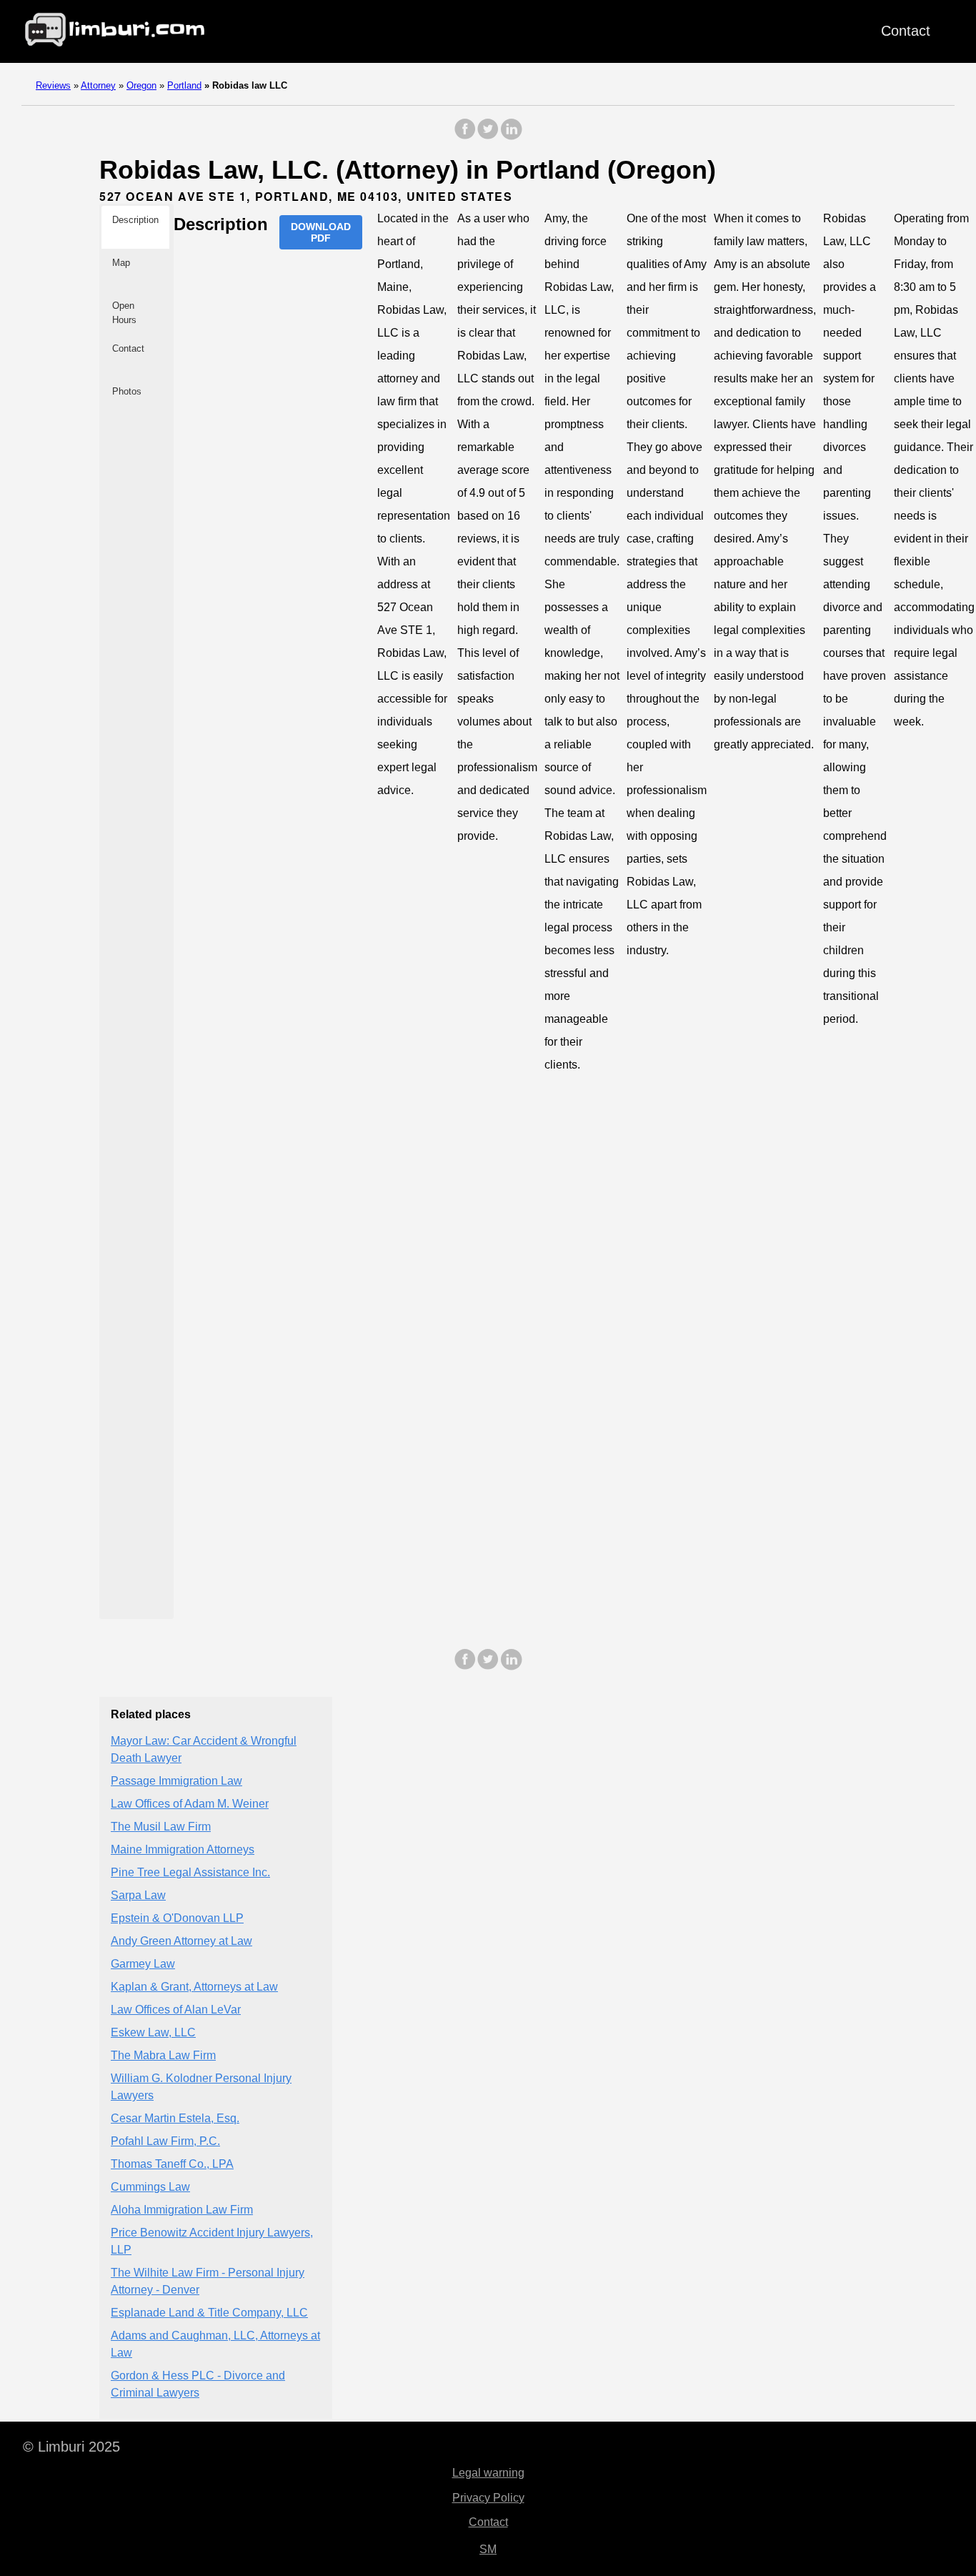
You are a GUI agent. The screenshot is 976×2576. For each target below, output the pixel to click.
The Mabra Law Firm (163, 2055)
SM (488, 2549)
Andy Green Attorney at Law (181, 1941)
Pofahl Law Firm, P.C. (165, 2141)
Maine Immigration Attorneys (183, 1849)
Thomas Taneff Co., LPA (172, 2164)
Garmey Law (143, 1964)
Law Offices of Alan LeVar (176, 2010)
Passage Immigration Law (176, 1781)
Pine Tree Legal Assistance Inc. (190, 1872)
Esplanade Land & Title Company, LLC (209, 2313)
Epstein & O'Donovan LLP (177, 1918)
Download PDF (321, 232)
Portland (184, 85)
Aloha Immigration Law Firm (182, 2210)
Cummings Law (150, 2187)
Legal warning (488, 2473)
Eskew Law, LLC (153, 2032)
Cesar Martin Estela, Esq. (175, 2118)
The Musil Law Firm (161, 1827)
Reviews (53, 85)
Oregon (141, 85)
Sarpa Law (138, 1895)
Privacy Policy (488, 2498)
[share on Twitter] (488, 136)
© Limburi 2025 (71, 2447)
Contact (906, 31)
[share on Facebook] (465, 136)
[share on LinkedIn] (511, 136)
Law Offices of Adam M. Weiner (190, 1804)
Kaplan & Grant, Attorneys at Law (194, 1987)
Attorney (98, 85)
